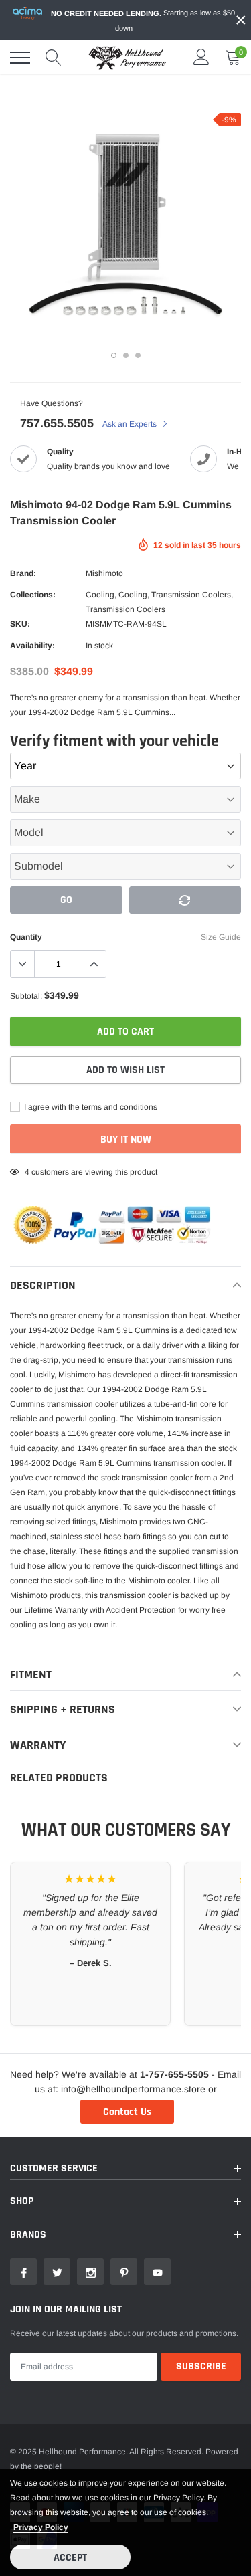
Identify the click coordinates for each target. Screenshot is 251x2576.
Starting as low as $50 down (143, 20)
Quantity (26, 937)
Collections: (33, 595)
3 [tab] (138, 355)
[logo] (127, 58)
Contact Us (127, 2112)
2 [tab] (126, 355)
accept (70, 2558)
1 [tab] (114, 355)
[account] (201, 58)
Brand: (23, 573)
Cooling (100, 595)
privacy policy (41, 2527)
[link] (23, 2272)
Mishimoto (104, 573)
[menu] (20, 58)
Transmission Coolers (191, 595)
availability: (32, 646)
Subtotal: (26, 996)
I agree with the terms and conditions (90, 1107)
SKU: (20, 624)
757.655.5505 (57, 423)
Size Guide (221, 937)
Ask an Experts (131, 424)
